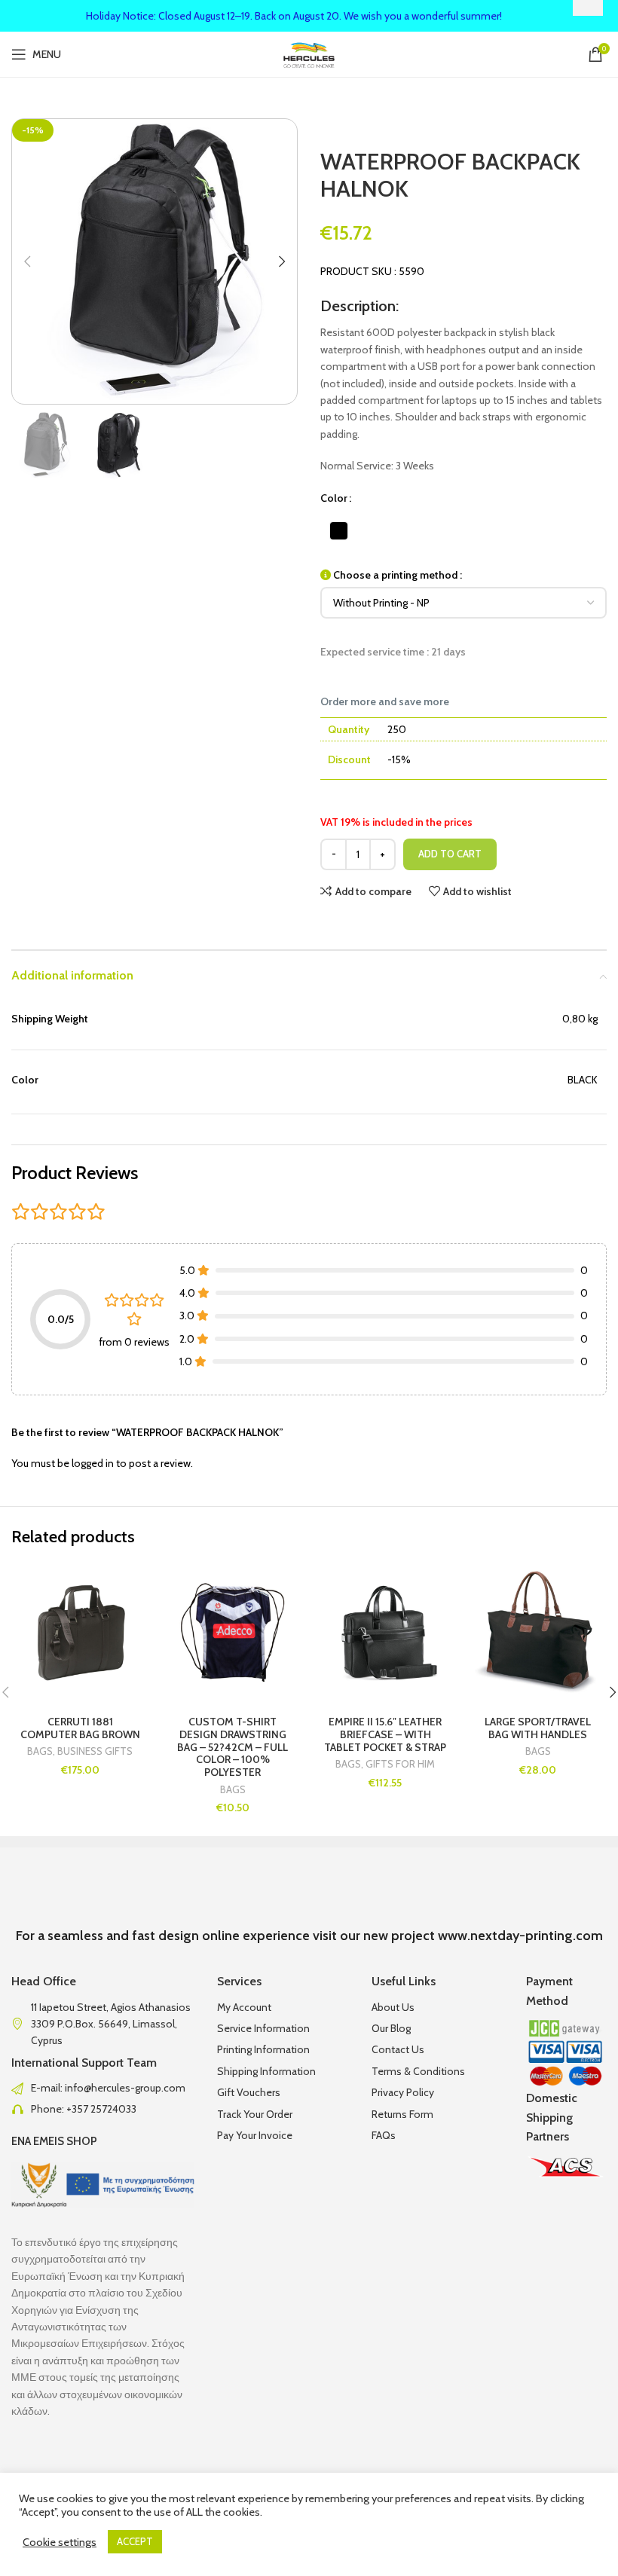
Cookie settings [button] (60, 2542)
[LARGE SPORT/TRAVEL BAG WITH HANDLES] (538, 1632)
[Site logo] (309, 53)
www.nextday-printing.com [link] (520, 1936)
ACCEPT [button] (135, 2541)
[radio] (339, 531)
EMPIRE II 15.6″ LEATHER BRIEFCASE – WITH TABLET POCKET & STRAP (385, 1734)
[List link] (103, 2088)
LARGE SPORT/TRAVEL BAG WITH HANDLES (538, 1728)
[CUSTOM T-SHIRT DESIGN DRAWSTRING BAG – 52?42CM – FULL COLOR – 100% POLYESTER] (233, 1632)
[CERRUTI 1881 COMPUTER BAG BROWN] (80, 1632)
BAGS (40, 1751)
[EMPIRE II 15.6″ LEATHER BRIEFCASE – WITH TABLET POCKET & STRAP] (385, 1632)
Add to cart (450, 854)
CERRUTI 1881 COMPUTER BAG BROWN (80, 1728)
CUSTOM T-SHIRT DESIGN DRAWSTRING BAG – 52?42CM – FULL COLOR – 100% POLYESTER (233, 1747)
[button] (27, 261)
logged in (93, 1463)
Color (334, 498)
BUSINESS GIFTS (95, 1751)
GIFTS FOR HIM (400, 1764)
